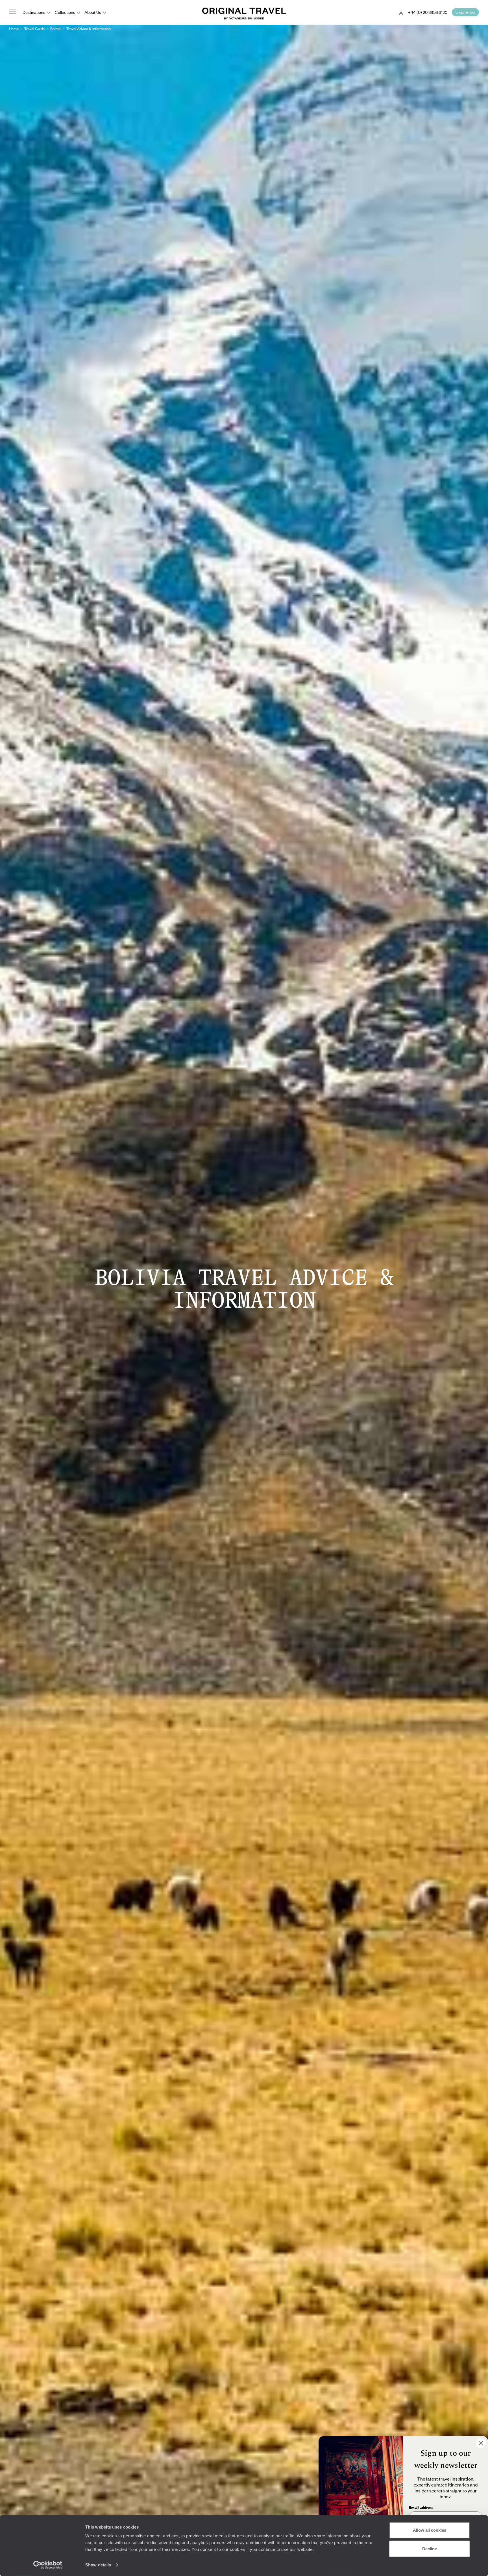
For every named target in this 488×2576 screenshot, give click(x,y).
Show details (98, 2565)
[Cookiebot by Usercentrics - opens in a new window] (48, 2565)
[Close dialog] (481, 2443)
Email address (421, 2507)
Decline (430, 2548)
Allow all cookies (430, 2530)
